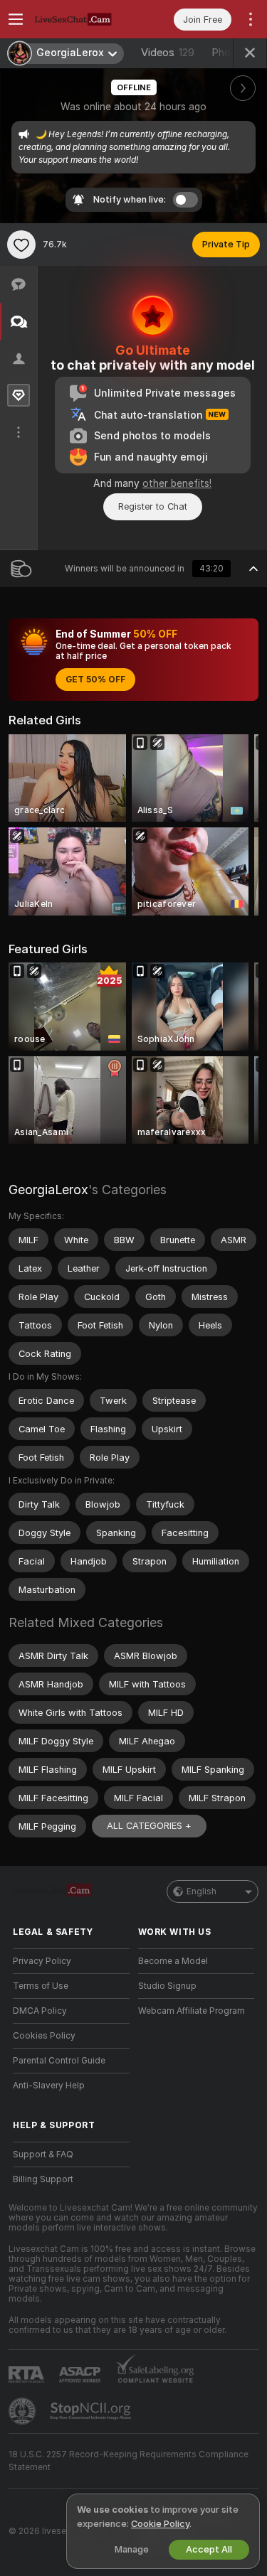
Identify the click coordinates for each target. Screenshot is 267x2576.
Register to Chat (153, 506)
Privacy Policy (42, 1961)
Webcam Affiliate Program (192, 2011)
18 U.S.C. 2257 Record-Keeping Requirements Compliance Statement (129, 2461)
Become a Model (173, 1961)
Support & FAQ (43, 2154)
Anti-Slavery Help (49, 2086)
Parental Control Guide (59, 2061)
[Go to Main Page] (83, 19)
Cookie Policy (160, 2524)
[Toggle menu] (16, 19)
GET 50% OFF (95, 680)
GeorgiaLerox (48, 1190)
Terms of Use (41, 1986)
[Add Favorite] (21, 245)
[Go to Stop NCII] (92, 2411)
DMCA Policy (40, 2011)
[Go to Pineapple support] (23, 2411)
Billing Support (43, 2179)
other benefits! (177, 483)
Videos (168, 53)
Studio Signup (167, 1986)
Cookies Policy (44, 2036)
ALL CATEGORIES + (149, 1826)
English (201, 1891)
